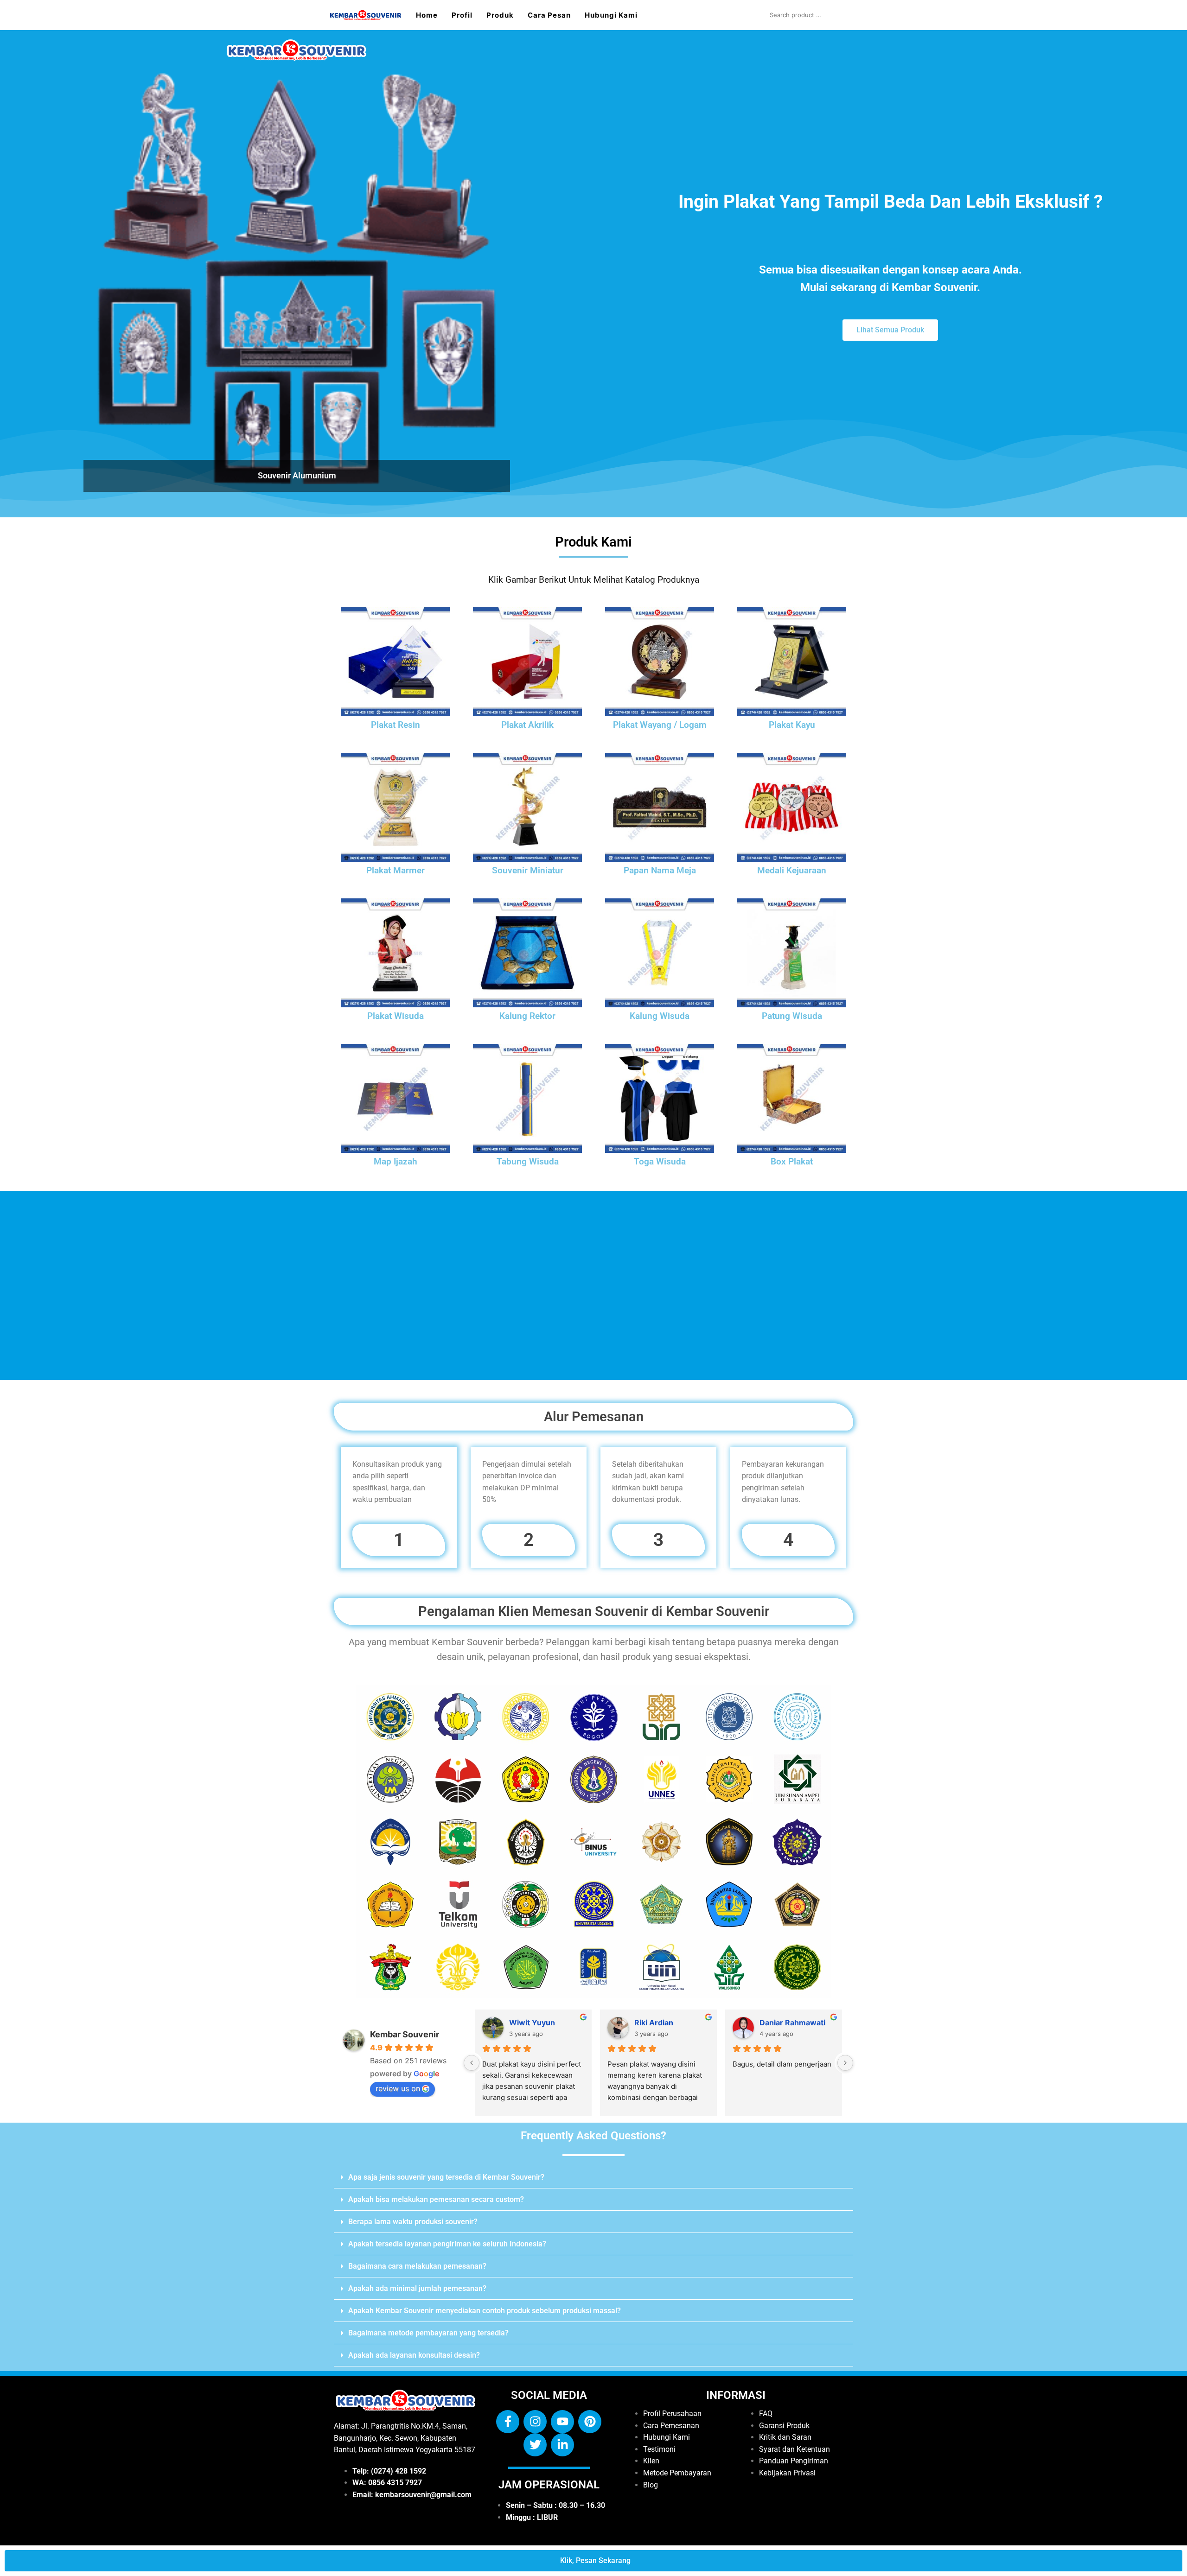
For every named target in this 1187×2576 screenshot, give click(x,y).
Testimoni (659, 2449)
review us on (398, 2088)
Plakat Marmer (396, 871)
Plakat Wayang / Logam (660, 725)
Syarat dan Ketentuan (795, 2449)
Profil (462, 15)
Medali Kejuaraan (792, 871)
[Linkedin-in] (562, 2445)
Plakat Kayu (792, 725)
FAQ (766, 2414)
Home (427, 15)
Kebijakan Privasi (787, 2473)
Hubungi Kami (611, 15)
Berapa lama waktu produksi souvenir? (413, 2222)
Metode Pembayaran (677, 2473)
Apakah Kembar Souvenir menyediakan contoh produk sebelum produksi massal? (485, 2311)
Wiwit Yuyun (532, 2023)
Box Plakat (792, 1162)
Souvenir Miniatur (528, 871)
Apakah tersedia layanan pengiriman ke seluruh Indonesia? (447, 2244)
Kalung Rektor (527, 1016)
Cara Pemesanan (671, 2426)
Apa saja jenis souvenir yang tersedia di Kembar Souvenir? (446, 2177)
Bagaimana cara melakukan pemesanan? (417, 2266)
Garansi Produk (784, 2426)
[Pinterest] (590, 2422)
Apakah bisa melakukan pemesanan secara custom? (436, 2199)
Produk (500, 15)
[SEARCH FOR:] (811, 15)
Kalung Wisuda (660, 1016)
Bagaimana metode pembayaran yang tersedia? (428, 2333)
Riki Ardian (654, 2023)
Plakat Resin (396, 725)
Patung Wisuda (792, 1016)
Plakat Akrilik (527, 725)
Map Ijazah (396, 1162)
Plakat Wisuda (396, 1016)
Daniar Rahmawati (792, 2023)
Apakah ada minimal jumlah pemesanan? (417, 2288)
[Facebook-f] (508, 2422)
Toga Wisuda (660, 1162)
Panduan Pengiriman (794, 2461)
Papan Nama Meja (660, 871)
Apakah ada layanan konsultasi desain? (414, 2355)
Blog (651, 2485)
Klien (651, 2461)
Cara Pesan (549, 15)
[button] (593, 2177)
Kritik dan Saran (785, 2437)
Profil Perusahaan (672, 2414)
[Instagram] (535, 2422)
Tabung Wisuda (528, 1162)
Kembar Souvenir (405, 2034)
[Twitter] (535, 2445)
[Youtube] (562, 2422)
